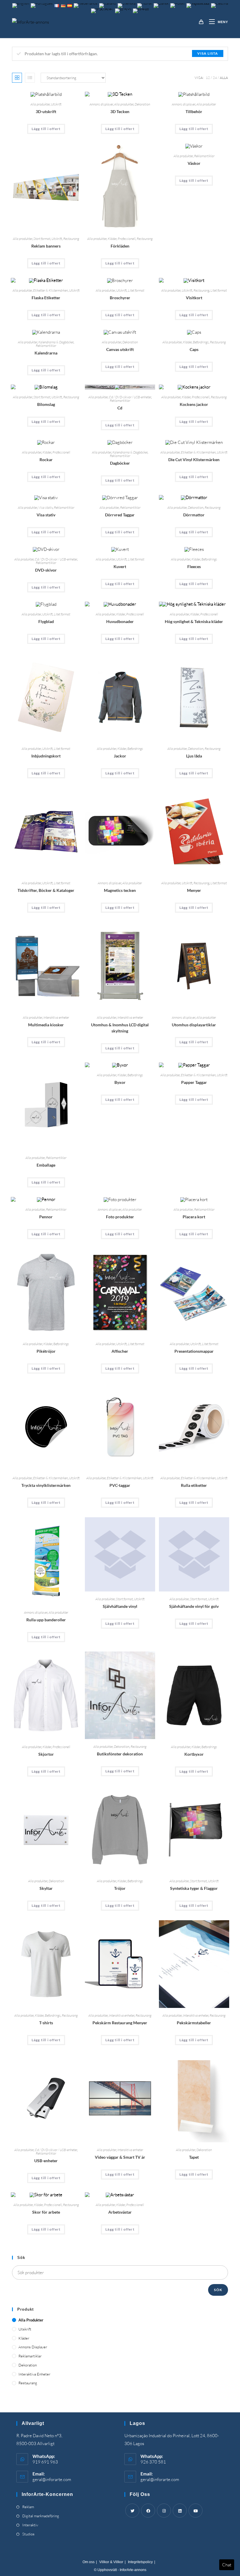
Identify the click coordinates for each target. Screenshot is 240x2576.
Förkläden (120, 246)
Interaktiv (30, 2525)
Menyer (194, 890)
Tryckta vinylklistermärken (46, 1485)
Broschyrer (120, 298)
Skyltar (46, 1888)
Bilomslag (46, 404)
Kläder (112, 239)
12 (208, 78)
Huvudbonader (120, 621)
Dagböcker (120, 463)
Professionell (127, 239)
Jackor (120, 756)
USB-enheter (46, 2161)
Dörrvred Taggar (120, 515)
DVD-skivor (46, 570)
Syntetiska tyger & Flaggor (194, 1888)
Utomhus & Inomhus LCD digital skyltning (120, 1028)
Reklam (28, 2507)
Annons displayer (101, 104)
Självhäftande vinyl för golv (194, 1606)
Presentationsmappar (194, 1351)
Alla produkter (40, 104)
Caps (194, 349)
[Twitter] (132, 2511)
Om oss (89, 2562)
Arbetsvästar (120, 2212)
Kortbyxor (194, 1754)
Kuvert (120, 566)
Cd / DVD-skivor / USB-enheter (130, 397)
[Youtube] (196, 2511)
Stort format (42, 239)
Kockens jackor (194, 404)
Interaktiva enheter (56, 1017)
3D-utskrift (46, 111)
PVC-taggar (120, 1485)
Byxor (120, 1082)
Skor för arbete (46, 2212)
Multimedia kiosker (46, 1025)
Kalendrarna (46, 353)
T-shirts (46, 2023)
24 (215, 78)
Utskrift (56, 104)
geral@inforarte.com (52, 2479)
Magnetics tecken (120, 890)
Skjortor (46, 1754)
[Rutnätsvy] (17, 78)
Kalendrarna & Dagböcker (56, 342)
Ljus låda (194, 756)
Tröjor (120, 1888)
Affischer (120, 1351)
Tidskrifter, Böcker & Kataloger (46, 890)
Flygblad (46, 621)
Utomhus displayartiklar (194, 1025)
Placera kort (194, 1217)
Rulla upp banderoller (46, 1620)
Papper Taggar (194, 1082)
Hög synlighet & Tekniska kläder (194, 621)
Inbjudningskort (46, 756)
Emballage (46, 1165)
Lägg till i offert (46, 129)
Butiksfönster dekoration (120, 1754)
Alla (224, 78)
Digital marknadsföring (41, 2516)
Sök (218, 2290)
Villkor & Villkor (111, 2562)
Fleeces (194, 566)
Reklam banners (46, 246)
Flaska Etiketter (46, 298)
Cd (120, 408)
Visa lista (208, 53)
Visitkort (194, 298)
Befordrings (201, 342)
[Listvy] (30, 78)
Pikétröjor (46, 1351)
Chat (227, 2565)
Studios (28, 2534)
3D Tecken (120, 111)
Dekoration (142, 104)
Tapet (194, 2157)
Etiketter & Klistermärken (50, 290)
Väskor (194, 163)
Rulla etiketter (194, 1485)
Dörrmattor (194, 515)
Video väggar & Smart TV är (120, 2157)
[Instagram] (164, 2511)
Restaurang (71, 239)
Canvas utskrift (120, 349)
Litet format (136, 290)
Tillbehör (194, 111)
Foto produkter (120, 1217)
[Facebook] (148, 2511)
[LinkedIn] (180, 2511)
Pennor (46, 1217)
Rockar (46, 460)
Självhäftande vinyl (120, 1606)
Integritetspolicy (140, 2562)
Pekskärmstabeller (194, 2023)
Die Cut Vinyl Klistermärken (194, 460)
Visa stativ (46, 507)
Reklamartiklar (204, 156)
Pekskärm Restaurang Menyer (120, 2023)
